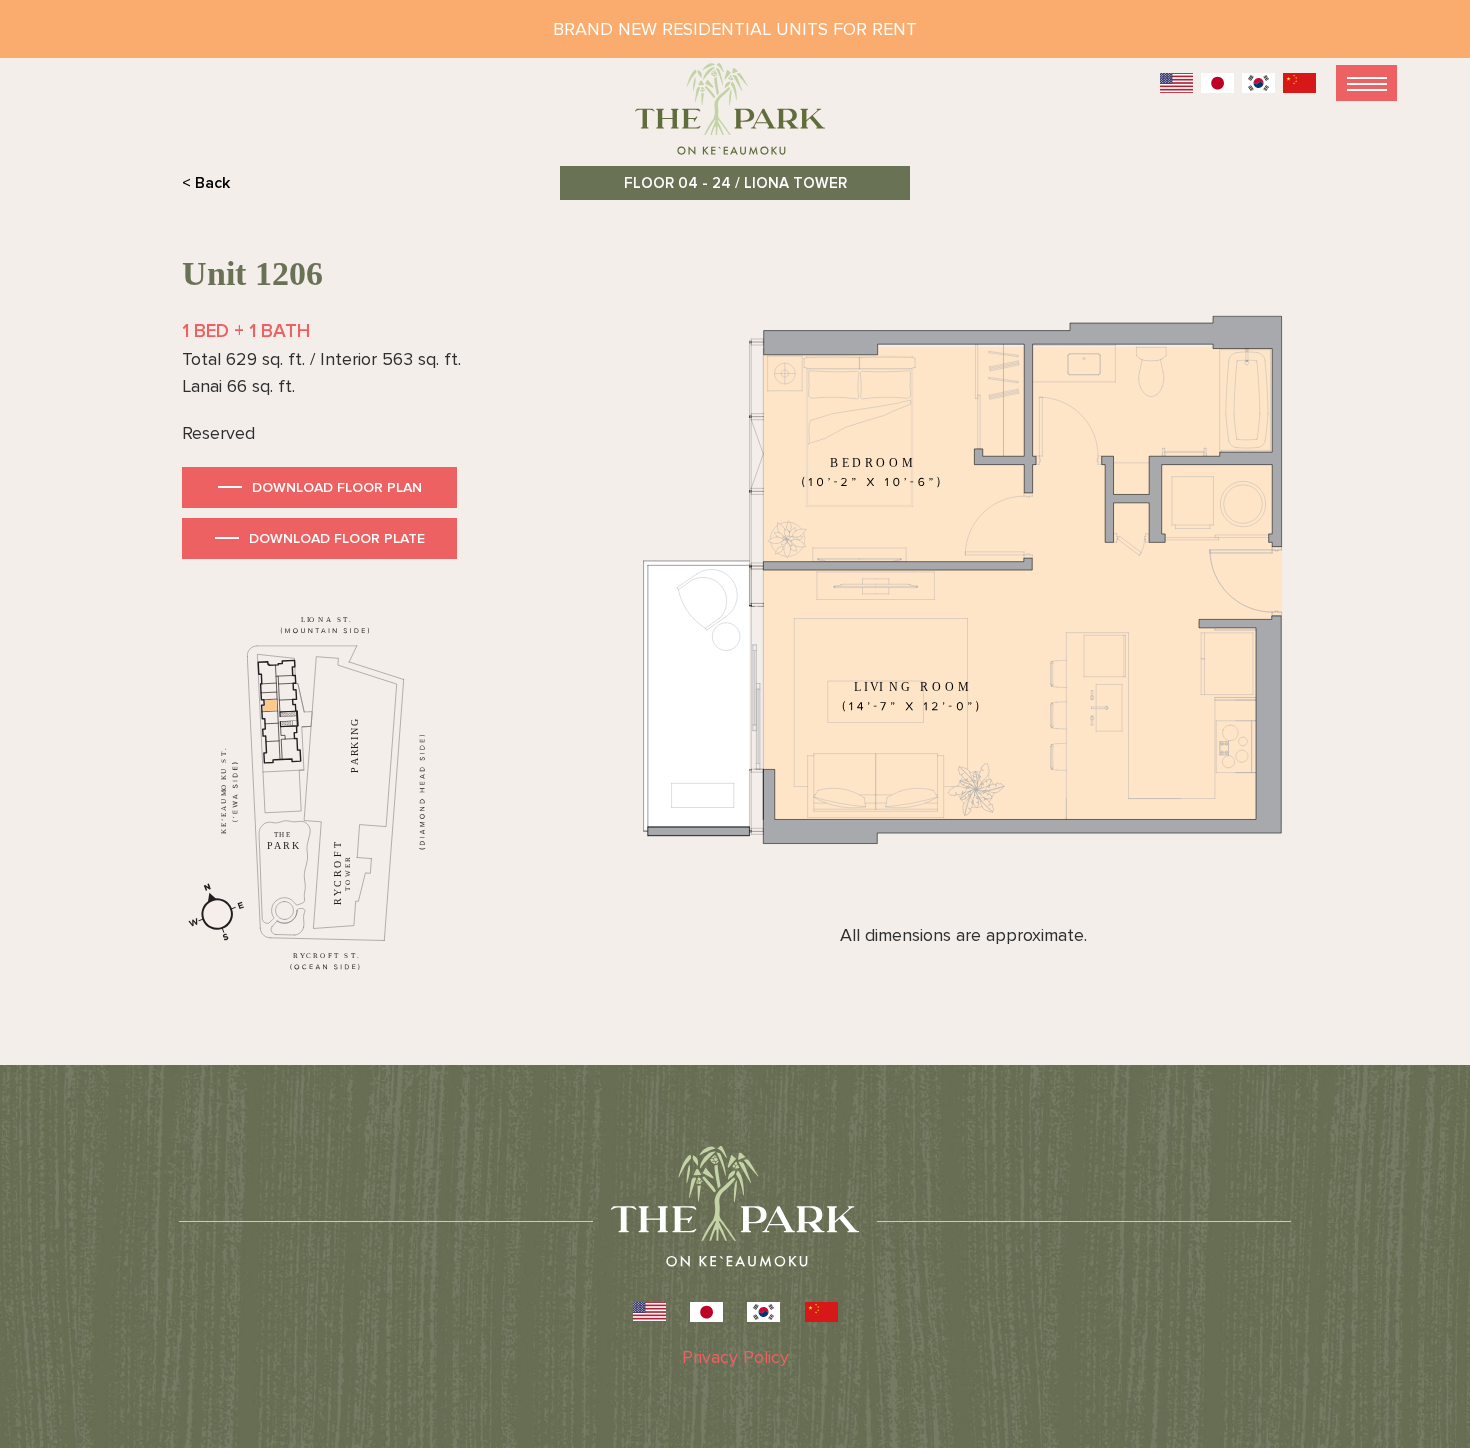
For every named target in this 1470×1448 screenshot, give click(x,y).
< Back (206, 183)
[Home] (735, 117)
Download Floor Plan (337, 487)
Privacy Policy (735, 1357)
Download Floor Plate (337, 538)
